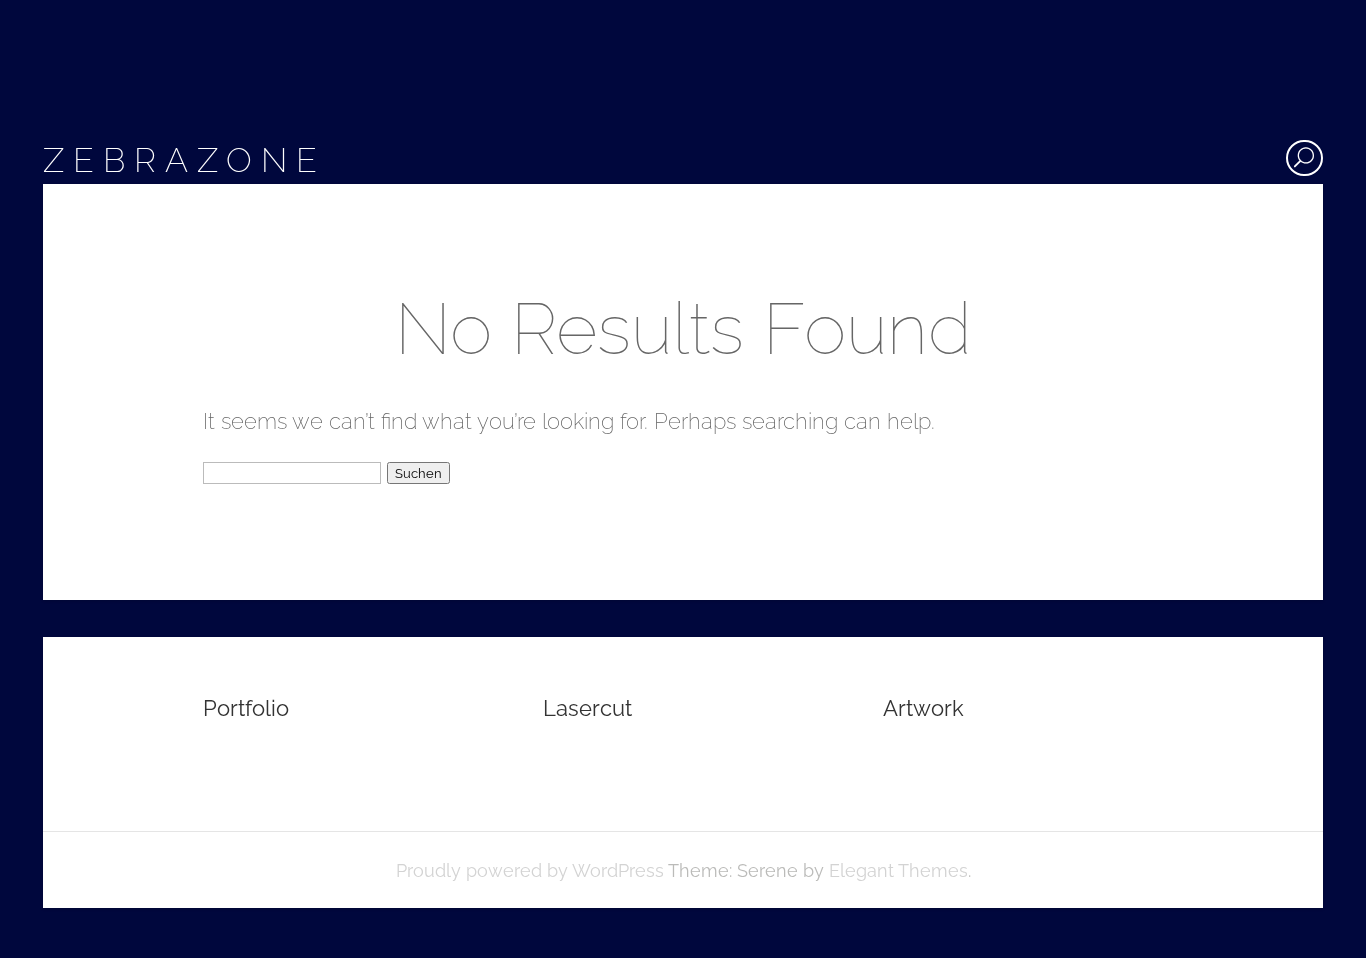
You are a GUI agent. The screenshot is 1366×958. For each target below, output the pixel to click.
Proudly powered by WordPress (530, 870)
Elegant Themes (898, 870)
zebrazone (184, 160)
